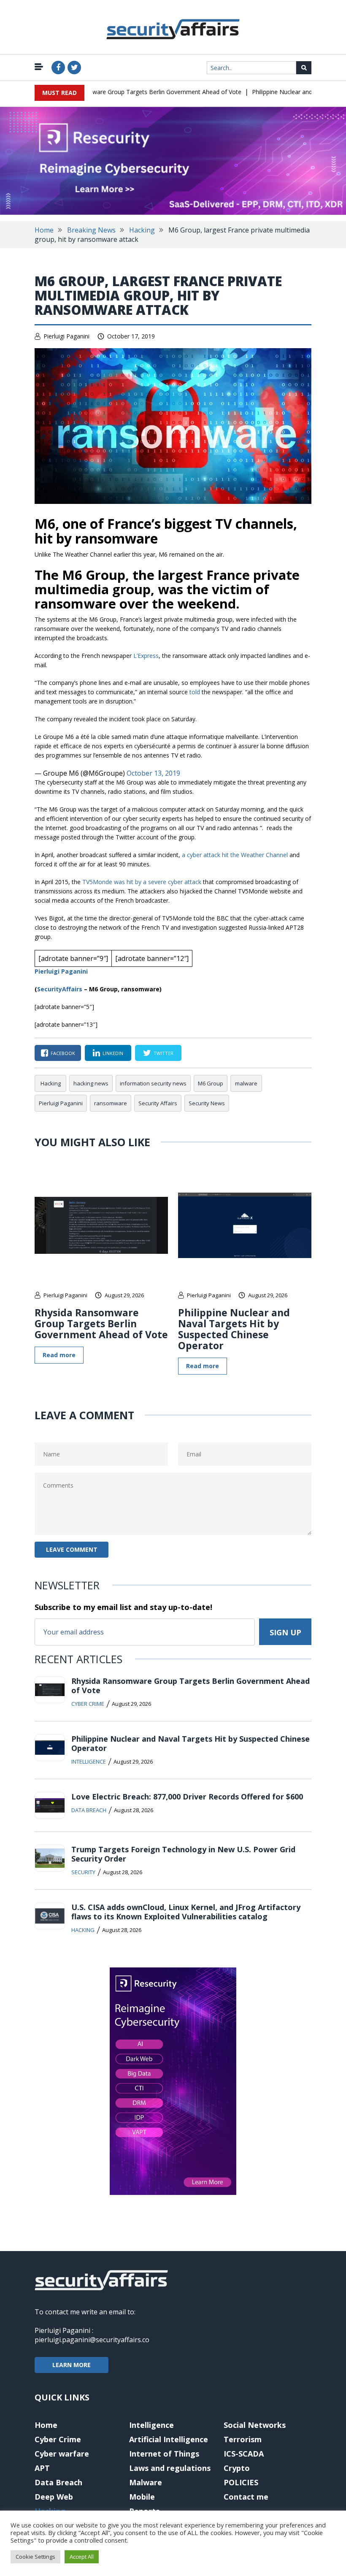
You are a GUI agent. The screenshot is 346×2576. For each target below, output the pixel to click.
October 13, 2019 (153, 773)
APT (42, 2468)
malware (246, 1083)
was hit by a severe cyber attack (158, 882)
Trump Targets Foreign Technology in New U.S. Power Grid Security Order (183, 1854)
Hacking (142, 230)
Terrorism (243, 2439)
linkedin (113, 1053)
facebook (63, 1053)
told (196, 692)
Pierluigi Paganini (66, 336)
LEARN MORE (72, 2365)
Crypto (237, 2468)
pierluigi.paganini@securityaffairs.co (92, 2340)
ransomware (111, 1103)
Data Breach (89, 1810)
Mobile (142, 2497)
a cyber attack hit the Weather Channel (235, 855)
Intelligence (89, 1762)
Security (83, 1872)
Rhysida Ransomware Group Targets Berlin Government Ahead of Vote (125, 92)
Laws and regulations (170, 2468)
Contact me (246, 2497)
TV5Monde (97, 882)
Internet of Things (164, 2454)
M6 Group (211, 1083)
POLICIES (241, 2482)
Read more (59, 1355)
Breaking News (91, 230)
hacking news (91, 1083)
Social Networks (255, 2425)
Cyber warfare (62, 2454)
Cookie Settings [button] (35, 2557)
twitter (164, 1053)
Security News (207, 1103)
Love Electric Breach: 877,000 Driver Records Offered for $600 (187, 1797)
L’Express (146, 656)
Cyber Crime (88, 1704)
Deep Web (54, 2497)
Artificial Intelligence (169, 2439)
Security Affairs (158, 1103)
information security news (153, 1083)
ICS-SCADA (244, 2454)
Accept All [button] (82, 2557)
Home (44, 230)
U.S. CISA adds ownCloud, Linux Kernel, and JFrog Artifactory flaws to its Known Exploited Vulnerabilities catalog (186, 1912)
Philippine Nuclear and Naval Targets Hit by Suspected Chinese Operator (234, 1329)
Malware (146, 2482)
